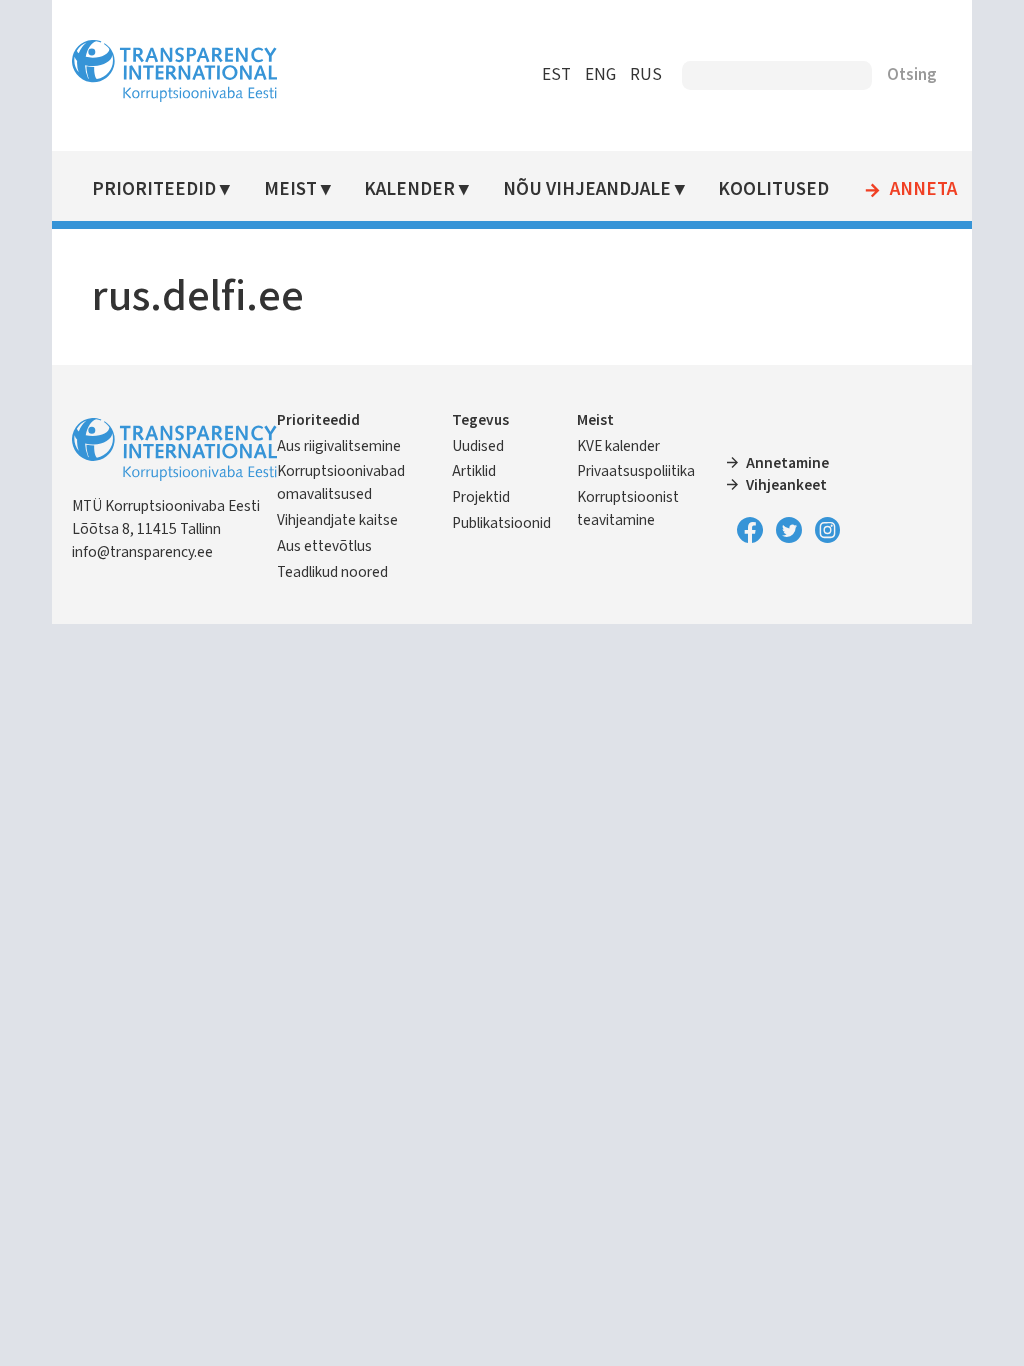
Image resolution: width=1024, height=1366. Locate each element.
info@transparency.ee (142, 552)
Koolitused (773, 189)
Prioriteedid (154, 189)
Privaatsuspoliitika (636, 471)
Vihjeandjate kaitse (337, 520)
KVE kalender (618, 446)
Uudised (478, 446)
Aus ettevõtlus (324, 546)
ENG (600, 75)
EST (556, 75)
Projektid (481, 497)
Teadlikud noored (332, 572)
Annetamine (787, 463)
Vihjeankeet (786, 485)
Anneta (923, 190)
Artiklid (474, 471)
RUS (646, 75)
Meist (290, 189)
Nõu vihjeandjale (587, 189)
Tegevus (480, 420)
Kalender (409, 189)
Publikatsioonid (501, 523)
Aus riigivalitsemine (339, 446)
